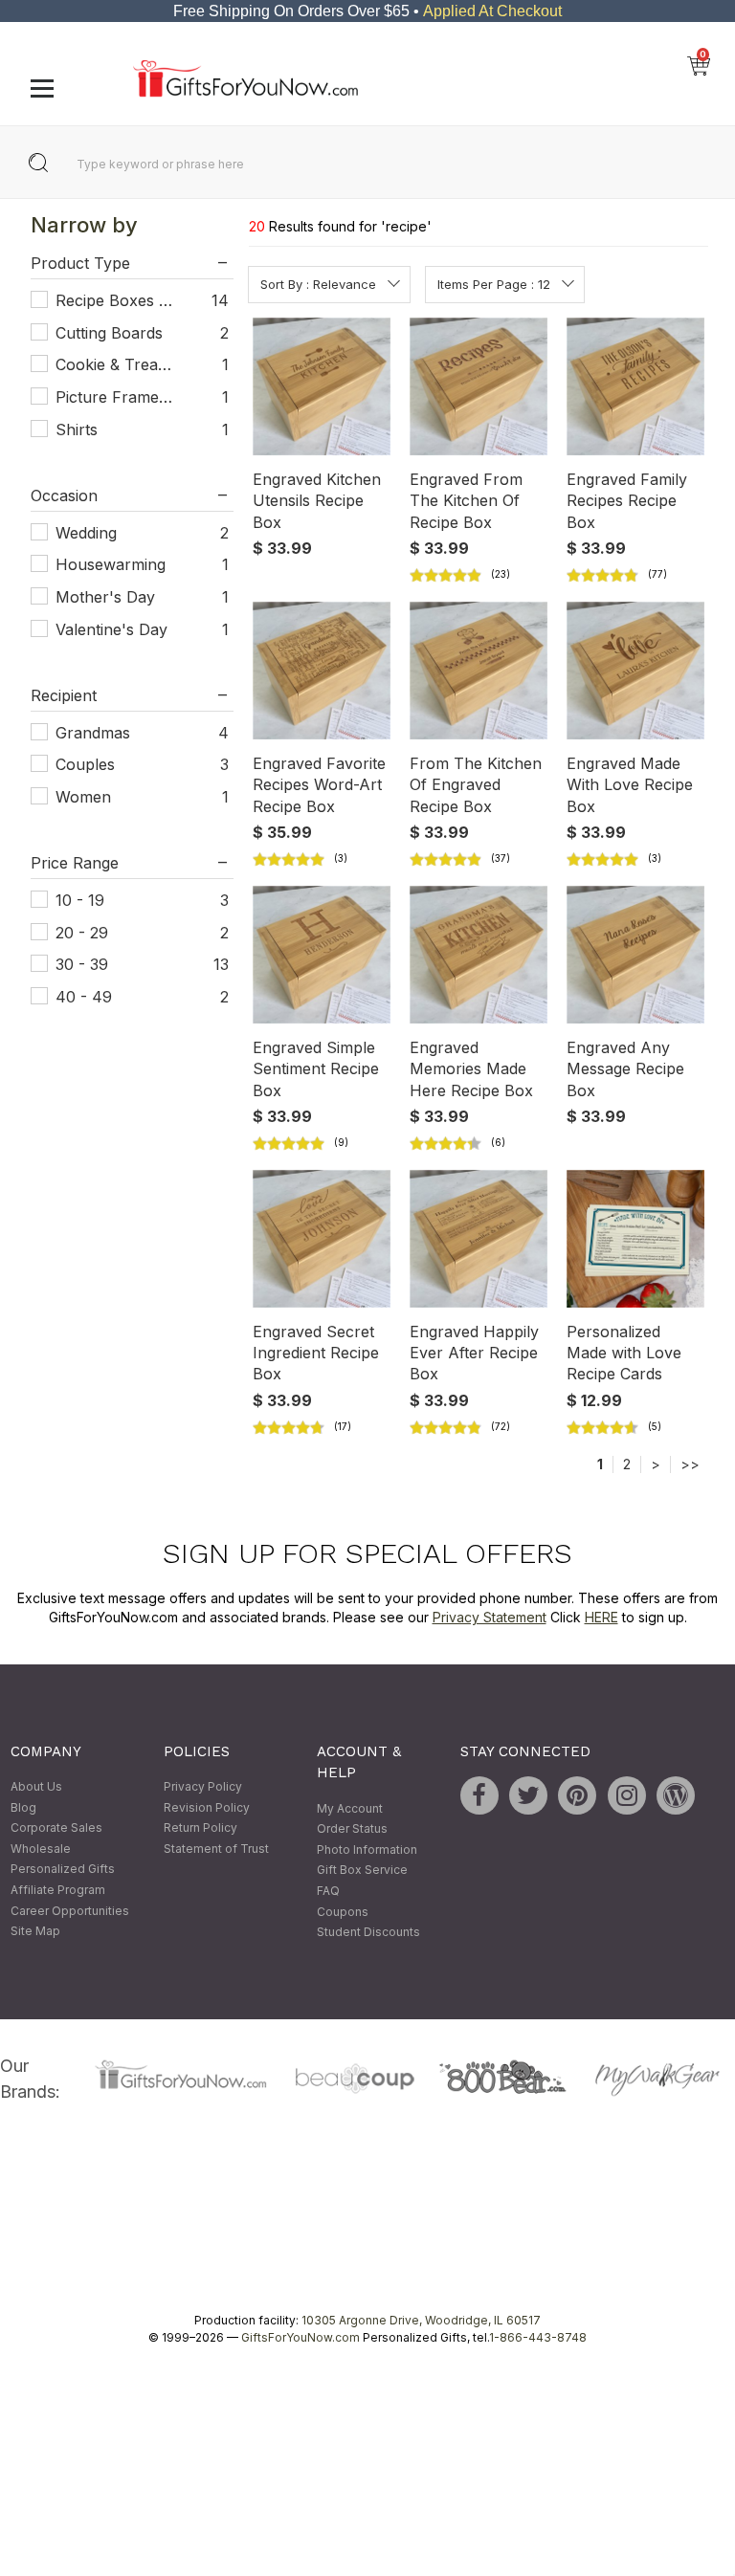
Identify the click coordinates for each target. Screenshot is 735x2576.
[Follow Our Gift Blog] (676, 1795)
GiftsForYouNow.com (301, 2337)
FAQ (328, 1891)
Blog (23, 1807)
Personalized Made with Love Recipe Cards (624, 1353)
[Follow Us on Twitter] (528, 1795)
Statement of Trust (216, 1849)
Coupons (343, 1912)
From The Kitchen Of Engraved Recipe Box (476, 785)
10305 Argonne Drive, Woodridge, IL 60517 (421, 2320)
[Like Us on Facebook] (479, 1795)
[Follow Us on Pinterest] (577, 1795)
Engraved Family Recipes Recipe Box (627, 501)
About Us (36, 1786)
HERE (601, 1617)
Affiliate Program (58, 1890)
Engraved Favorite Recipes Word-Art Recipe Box (319, 785)
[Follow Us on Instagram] (627, 1795)
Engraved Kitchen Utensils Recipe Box (317, 501)
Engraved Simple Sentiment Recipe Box (316, 1069)
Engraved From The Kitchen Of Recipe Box (466, 501)
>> (690, 1464)
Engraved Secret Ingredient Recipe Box (316, 1353)
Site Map (35, 1932)
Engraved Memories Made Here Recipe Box (471, 1069)
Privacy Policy (203, 1786)
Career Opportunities (70, 1911)
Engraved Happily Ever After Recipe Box (474, 1353)
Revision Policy (207, 1807)
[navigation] (132, 628)
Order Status (352, 1829)
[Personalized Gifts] (245, 92)
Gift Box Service (362, 1871)
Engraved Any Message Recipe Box (625, 1069)
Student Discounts (368, 1933)
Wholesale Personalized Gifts (63, 1859)
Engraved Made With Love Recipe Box (630, 785)
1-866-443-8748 (538, 2337)
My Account (350, 1808)
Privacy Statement (490, 1617)
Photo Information (367, 1849)
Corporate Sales (56, 1828)
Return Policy (200, 1828)
